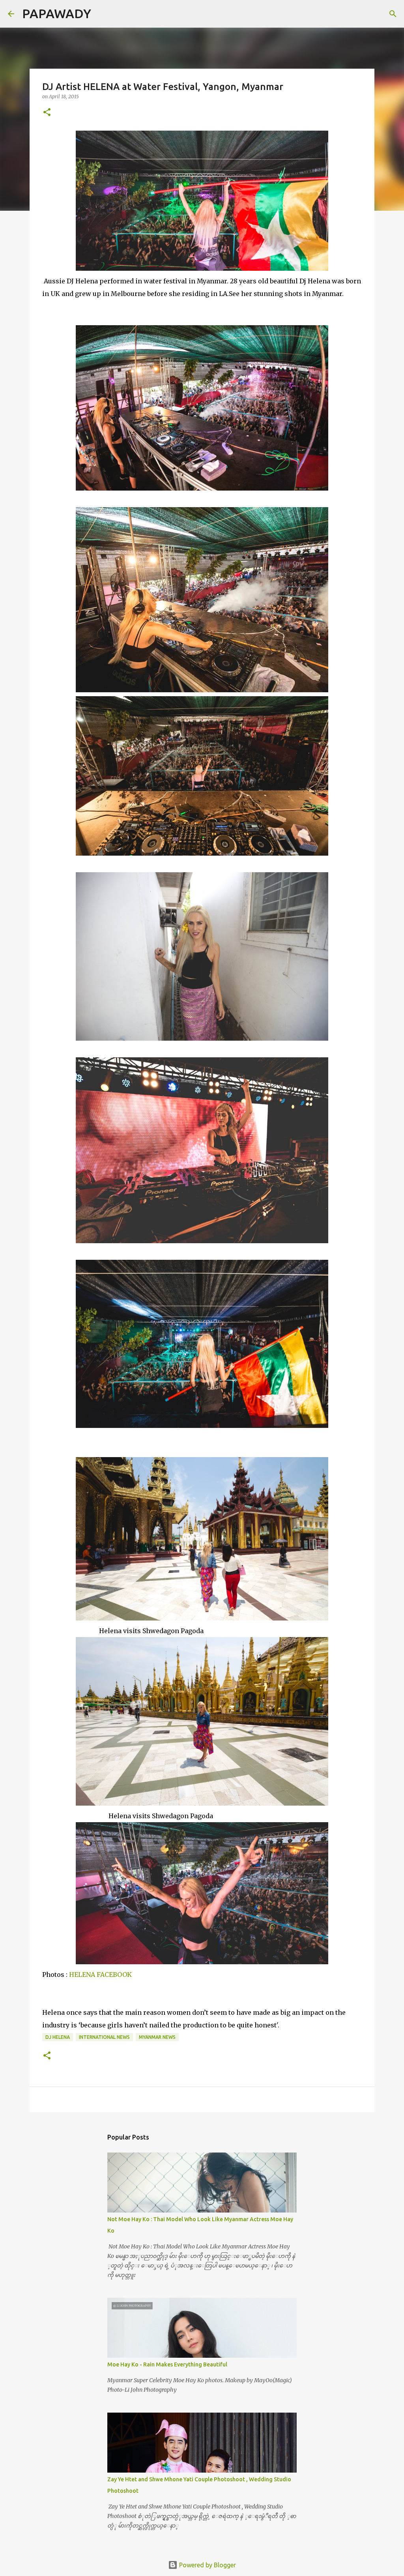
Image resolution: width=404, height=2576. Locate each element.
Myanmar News (157, 2037)
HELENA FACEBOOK (100, 1975)
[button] (47, 113)
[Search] (102, 14)
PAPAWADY (57, 13)
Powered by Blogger (207, 2565)
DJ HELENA (58, 2037)
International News (104, 2037)
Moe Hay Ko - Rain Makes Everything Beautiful (167, 2364)
